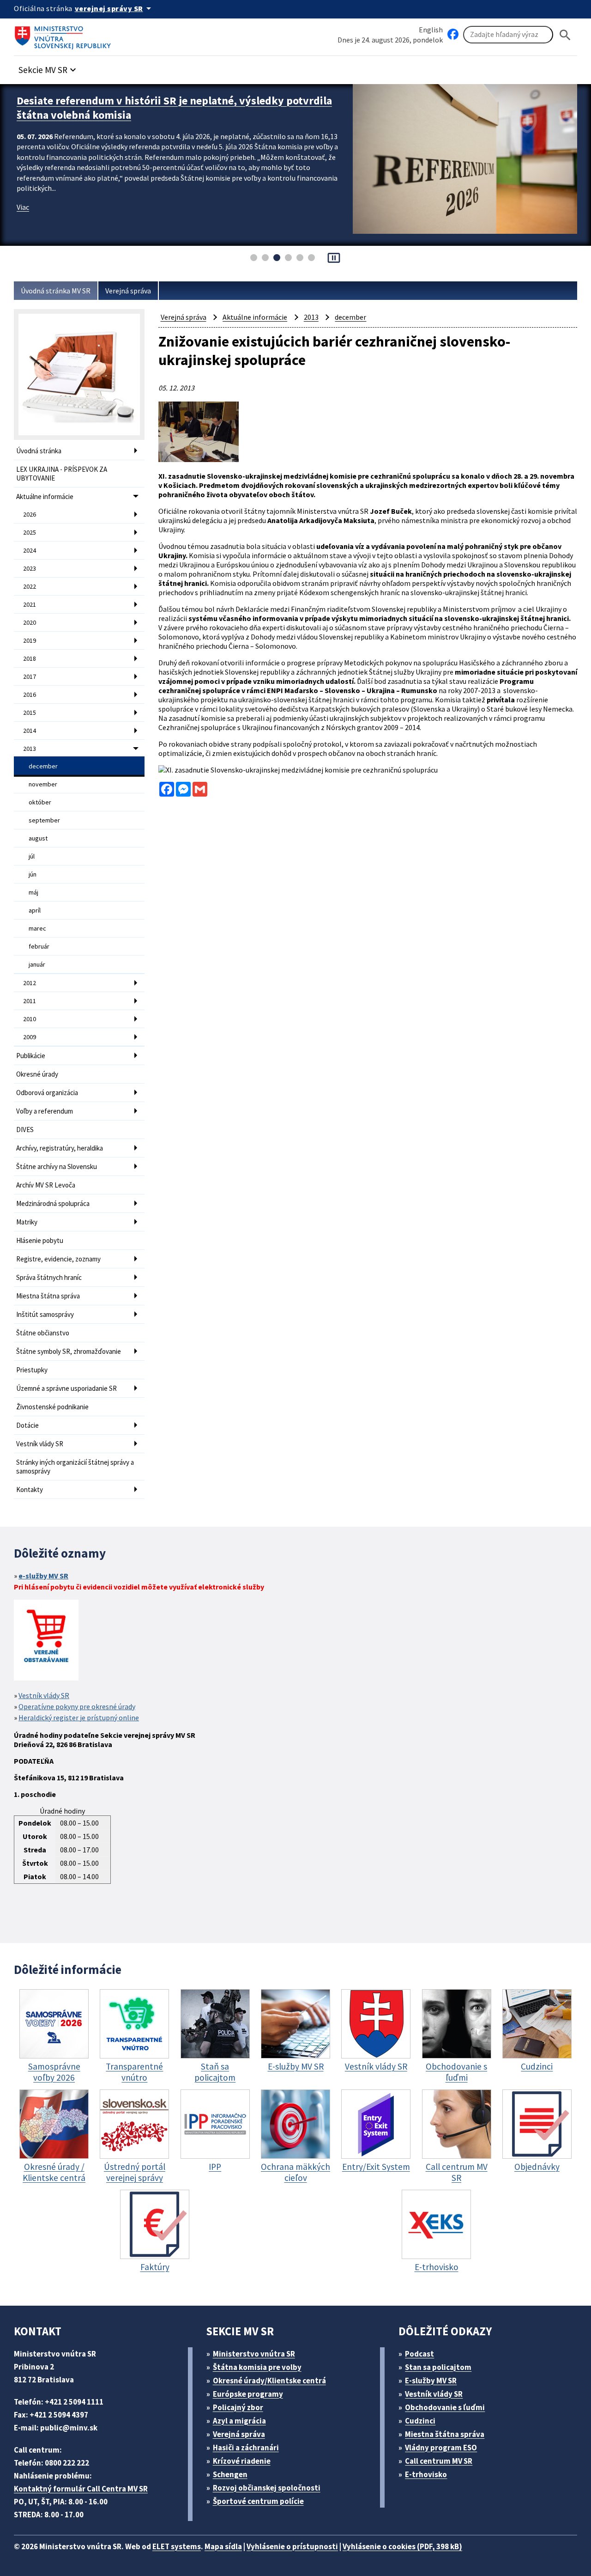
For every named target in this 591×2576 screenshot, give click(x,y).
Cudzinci (420, 2421)
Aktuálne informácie (45, 496)
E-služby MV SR (431, 2381)
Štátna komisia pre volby (257, 2367)
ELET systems (177, 2546)
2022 (30, 586)
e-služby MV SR (43, 1576)
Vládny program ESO (441, 2448)
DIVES (25, 1130)
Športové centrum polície (258, 2501)
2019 (30, 640)
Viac (23, 207)
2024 (30, 550)
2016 (30, 694)
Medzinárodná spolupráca (53, 1203)
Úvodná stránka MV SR (56, 291)
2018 (30, 658)
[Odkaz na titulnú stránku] (65, 35)
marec (37, 928)
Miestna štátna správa (48, 1296)
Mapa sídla (223, 2546)
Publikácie (31, 1056)
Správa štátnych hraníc (49, 1277)
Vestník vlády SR (40, 1444)
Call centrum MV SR (439, 2461)
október (40, 802)
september (44, 820)
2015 (30, 713)
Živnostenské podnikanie (52, 1407)
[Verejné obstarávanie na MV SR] (46, 1641)
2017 (30, 676)
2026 (30, 514)
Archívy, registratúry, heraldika (60, 1148)
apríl (35, 910)
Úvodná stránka (39, 451)
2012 (30, 983)
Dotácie (27, 1425)
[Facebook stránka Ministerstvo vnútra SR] (453, 35)
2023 (30, 568)
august (38, 838)
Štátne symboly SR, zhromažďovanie (69, 1351)
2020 (30, 622)
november (43, 784)
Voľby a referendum (45, 1111)
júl (32, 856)
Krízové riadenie (242, 2461)
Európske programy (248, 2394)
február (39, 946)
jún (33, 874)
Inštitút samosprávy (45, 1314)
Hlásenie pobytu (40, 1240)
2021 (30, 604)
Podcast (419, 2354)
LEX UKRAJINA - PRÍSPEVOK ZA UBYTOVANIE (62, 474)
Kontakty (30, 1489)
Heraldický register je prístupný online (79, 1717)
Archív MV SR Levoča (46, 1185)
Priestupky (32, 1370)
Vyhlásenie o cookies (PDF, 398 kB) (402, 2546)
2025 (30, 532)
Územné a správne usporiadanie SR (66, 1388)
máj (33, 892)
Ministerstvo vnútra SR (254, 2354)
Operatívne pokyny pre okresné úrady (77, 1706)
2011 (30, 1001)
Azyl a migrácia (239, 2421)
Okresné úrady (37, 1074)
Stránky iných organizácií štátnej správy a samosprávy (75, 1467)
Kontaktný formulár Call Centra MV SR (81, 2489)
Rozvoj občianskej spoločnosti (267, 2488)
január (37, 964)
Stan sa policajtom (438, 2367)
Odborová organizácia (47, 1093)
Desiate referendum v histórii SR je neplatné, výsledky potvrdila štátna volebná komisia (174, 108)
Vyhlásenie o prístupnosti (292, 2546)
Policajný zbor (238, 2407)
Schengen (230, 2474)
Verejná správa (128, 291)
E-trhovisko (426, 2474)
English (431, 30)
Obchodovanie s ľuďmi (445, 2407)
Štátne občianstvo (43, 1333)
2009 (30, 1037)
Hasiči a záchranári (246, 2448)
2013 (30, 749)
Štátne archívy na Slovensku (57, 1166)
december (43, 766)
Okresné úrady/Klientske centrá (269, 2381)
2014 (30, 731)
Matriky (27, 1222)
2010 (30, 1019)
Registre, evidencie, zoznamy (58, 1259)
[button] (48, 67)
